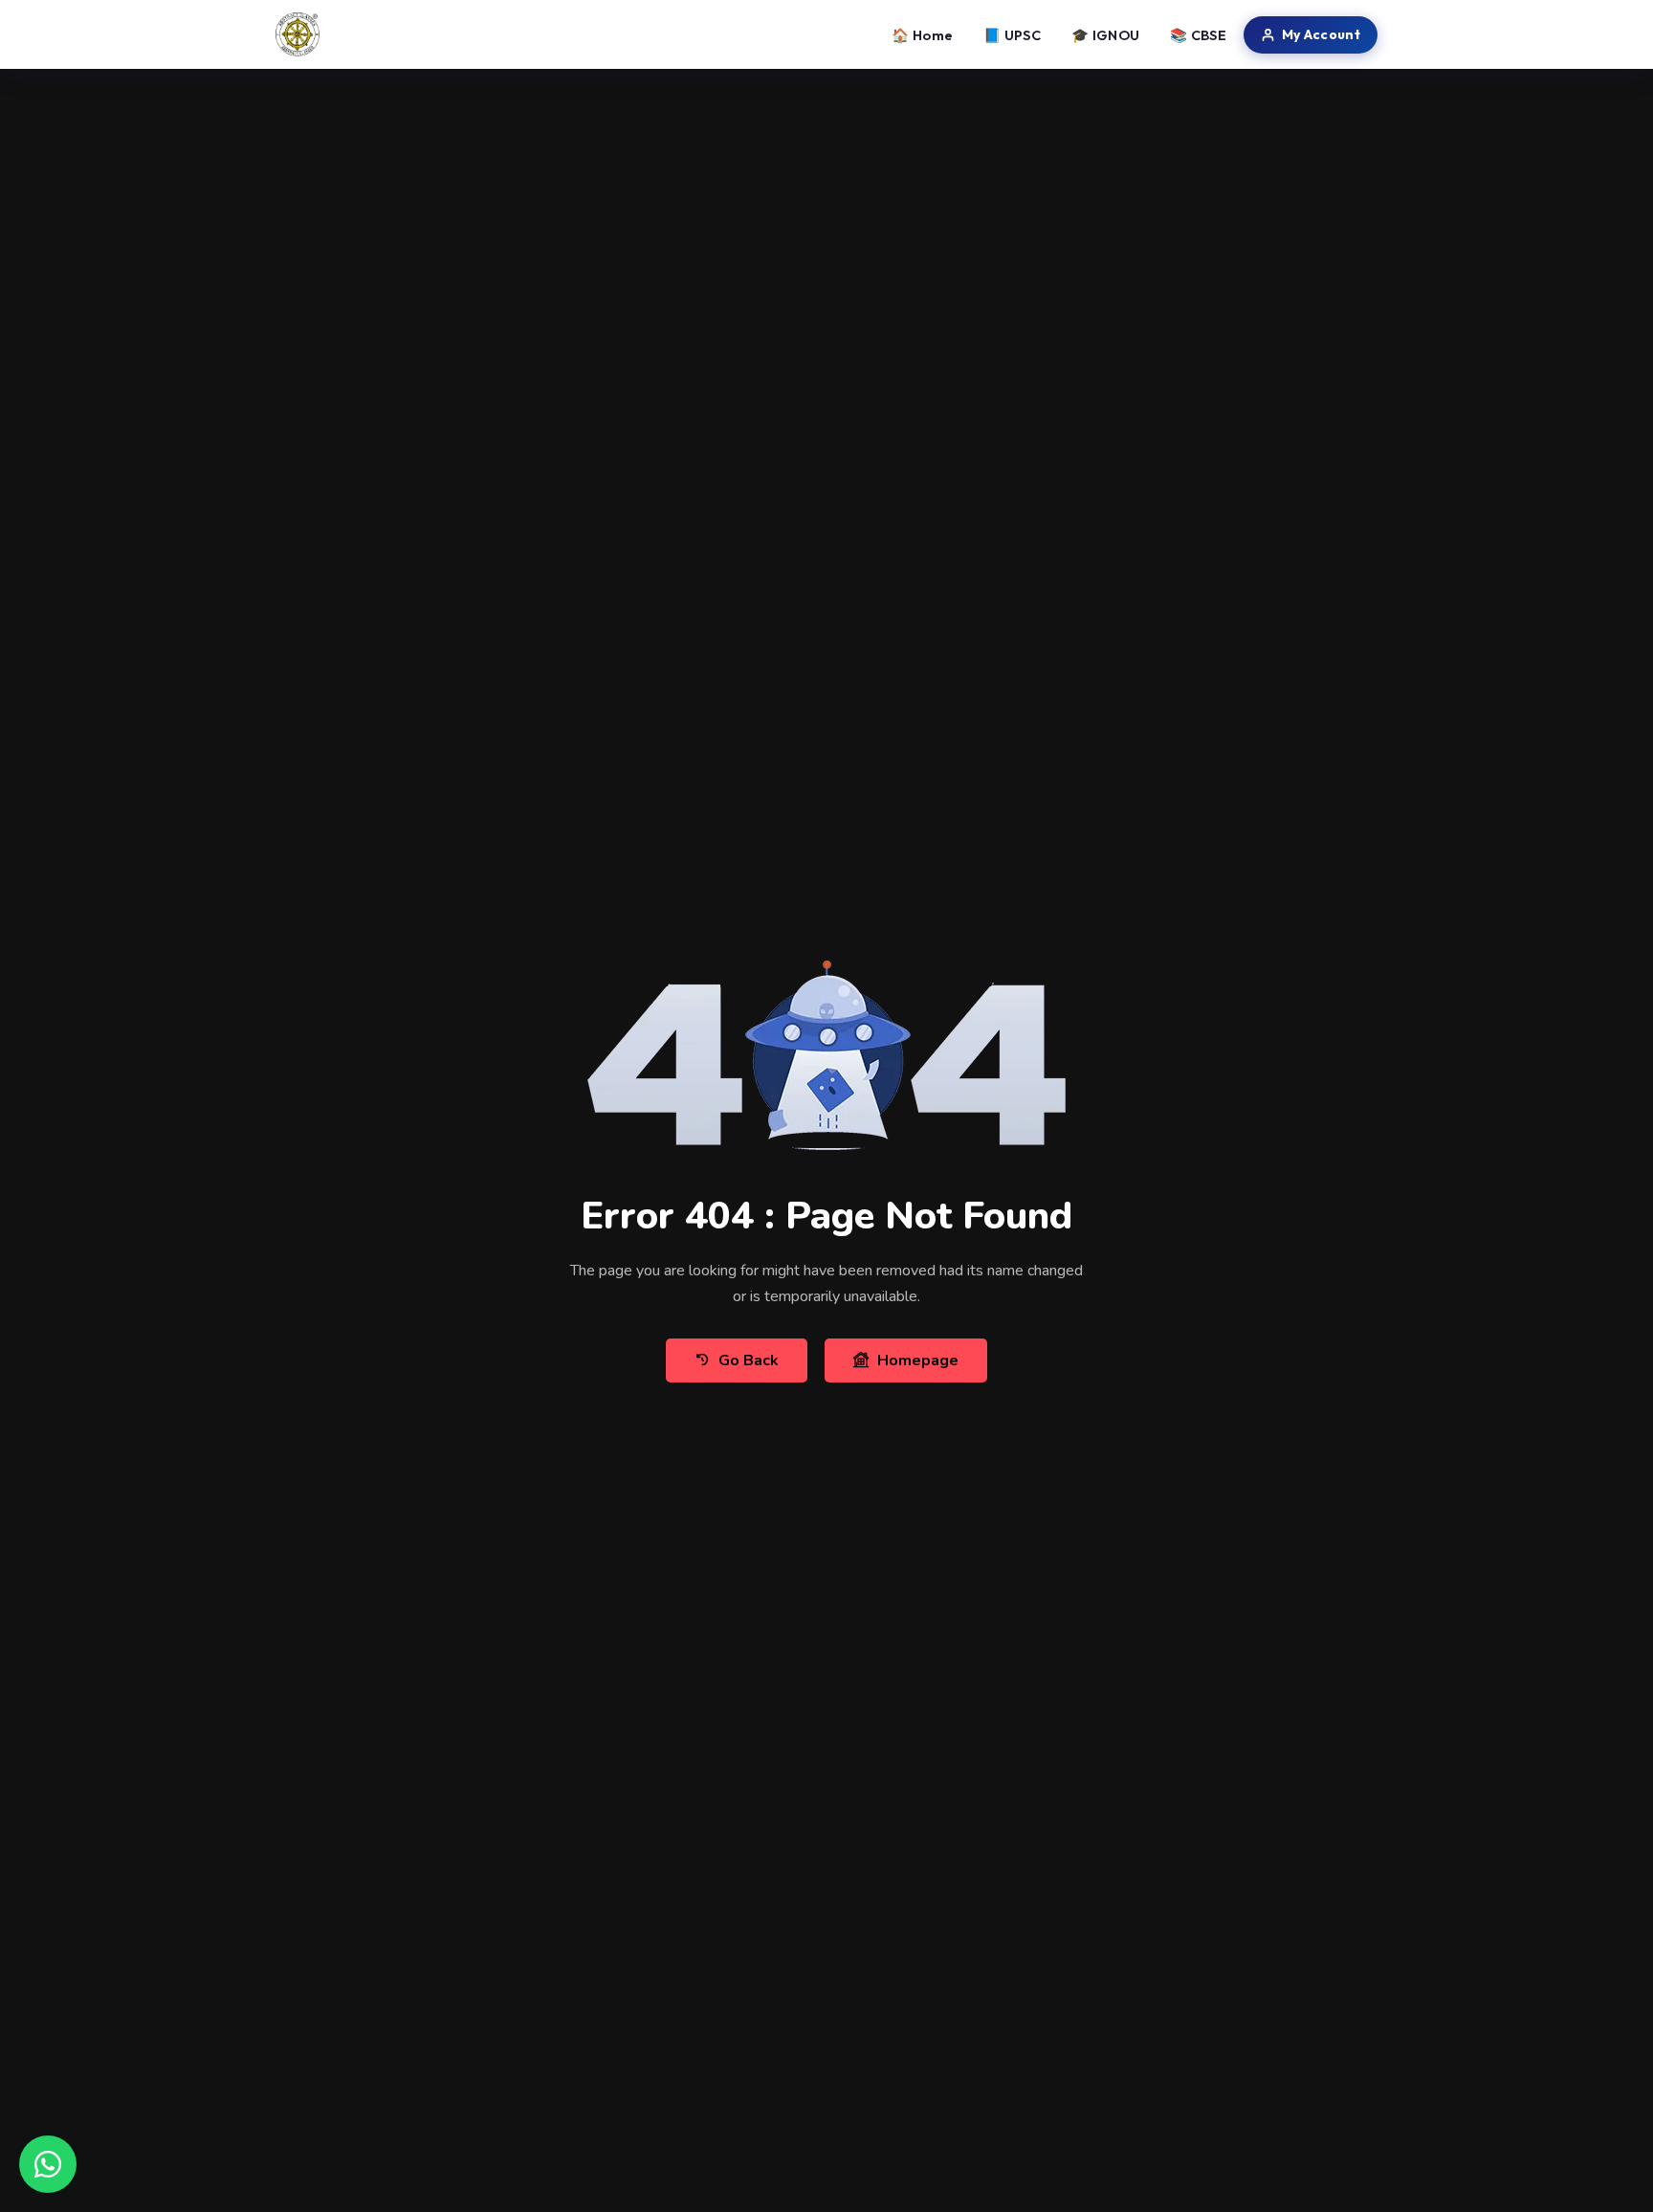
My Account (1321, 34)
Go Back (749, 1360)
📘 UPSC (1012, 35)
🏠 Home (922, 35)
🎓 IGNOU (1105, 35)
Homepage (918, 1360)
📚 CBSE (1198, 35)
